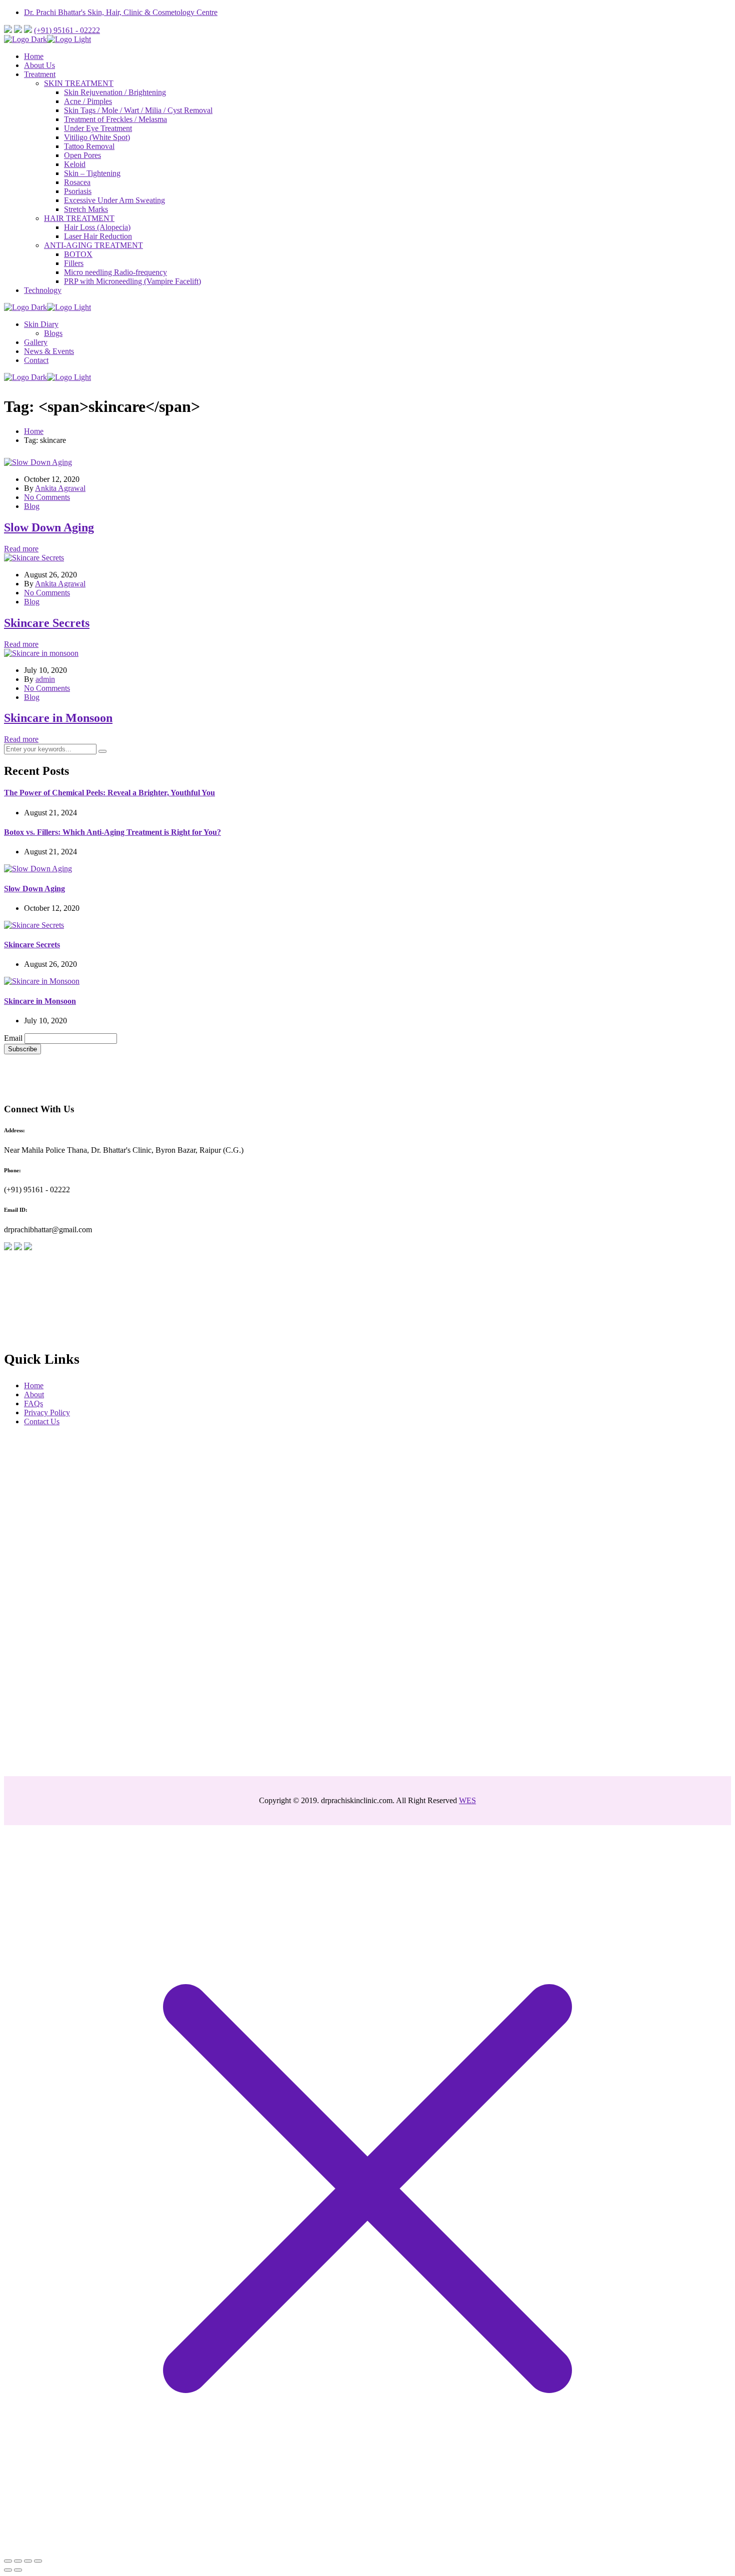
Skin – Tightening (92, 173)
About (34, 1394)
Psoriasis (78, 191)
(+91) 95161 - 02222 (67, 30)
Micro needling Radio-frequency (115, 272)
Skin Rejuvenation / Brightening (115, 92)
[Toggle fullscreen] (28, 2561)
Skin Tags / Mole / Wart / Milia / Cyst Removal (138, 110)
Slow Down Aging (49, 527)
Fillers (74, 263)
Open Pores (82, 155)
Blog (32, 506)
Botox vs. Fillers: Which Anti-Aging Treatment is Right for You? (112, 832)
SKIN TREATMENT (79, 83)
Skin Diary (41, 324)
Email (13, 1038)
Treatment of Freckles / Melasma (115, 119)
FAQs (33, 1403)
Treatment (40, 74)
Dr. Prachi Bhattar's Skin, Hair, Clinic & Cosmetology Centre (121, 12)
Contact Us (42, 1421)
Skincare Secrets (47, 623)
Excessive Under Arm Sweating (114, 200)
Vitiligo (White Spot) (97, 137)
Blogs (53, 333)
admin (45, 679)
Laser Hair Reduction (98, 236)
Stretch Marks (86, 209)
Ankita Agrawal (60, 488)
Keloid (75, 164)
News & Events (49, 351)
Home (34, 56)
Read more (21, 549)
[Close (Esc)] (8, 2561)
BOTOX (78, 254)
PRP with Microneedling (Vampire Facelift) (132, 281)
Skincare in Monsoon (58, 718)
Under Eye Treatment (98, 128)
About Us (39, 65)
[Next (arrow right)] (18, 2570)
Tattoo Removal (89, 146)
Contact (36, 360)
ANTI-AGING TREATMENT (93, 245)
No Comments (47, 497)
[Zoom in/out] (38, 2561)
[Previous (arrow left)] (8, 2570)
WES (467, 1800)
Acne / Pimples (88, 101)
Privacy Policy (47, 1412)
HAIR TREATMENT (79, 218)
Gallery (36, 342)
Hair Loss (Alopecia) (97, 227)
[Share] (18, 2561)
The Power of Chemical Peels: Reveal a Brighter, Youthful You (109, 793)
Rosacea (77, 182)
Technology (43, 290)
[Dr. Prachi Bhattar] (25, 39)
